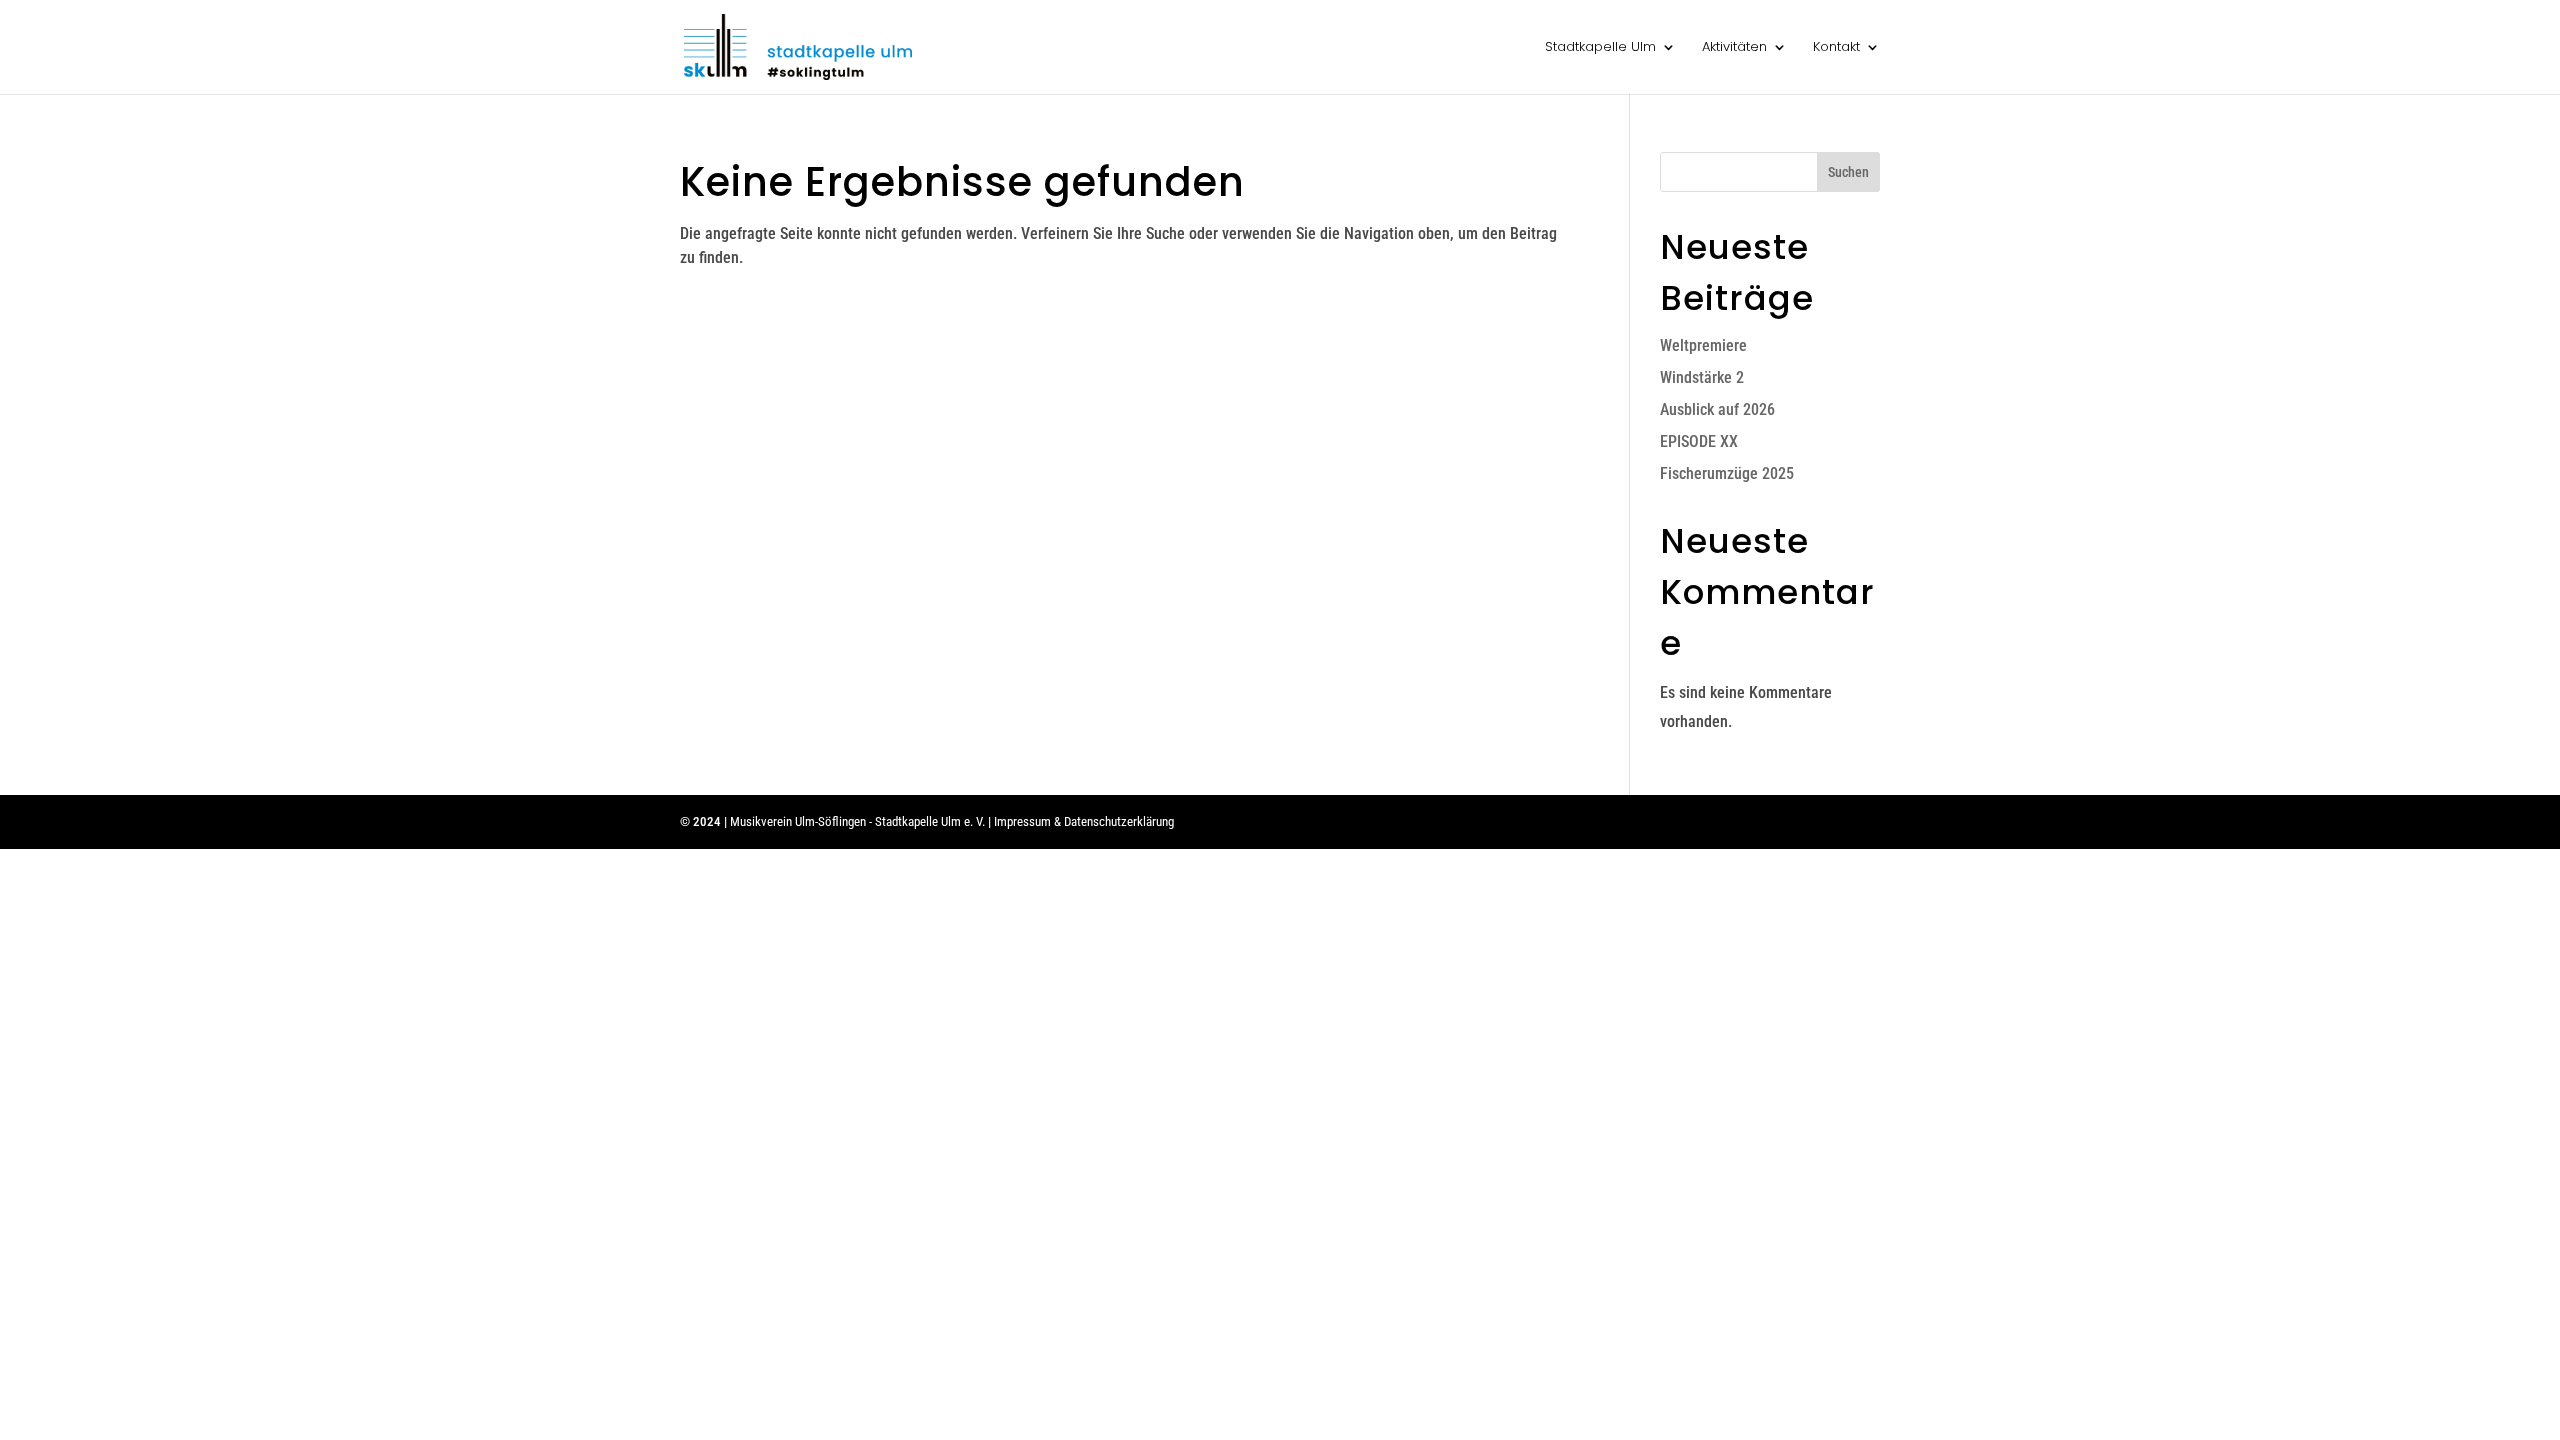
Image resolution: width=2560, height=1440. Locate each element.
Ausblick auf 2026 (1717, 409)
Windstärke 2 (1702, 377)
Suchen (1848, 172)
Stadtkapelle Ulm (1600, 48)
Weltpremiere (1703, 345)
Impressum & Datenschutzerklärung (1084, 821)
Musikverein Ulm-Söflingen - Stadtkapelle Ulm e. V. (857, 821)
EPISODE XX (1699, 441)
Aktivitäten (1734, 48)
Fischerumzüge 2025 (1727, 473)
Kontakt (1836, 48)
